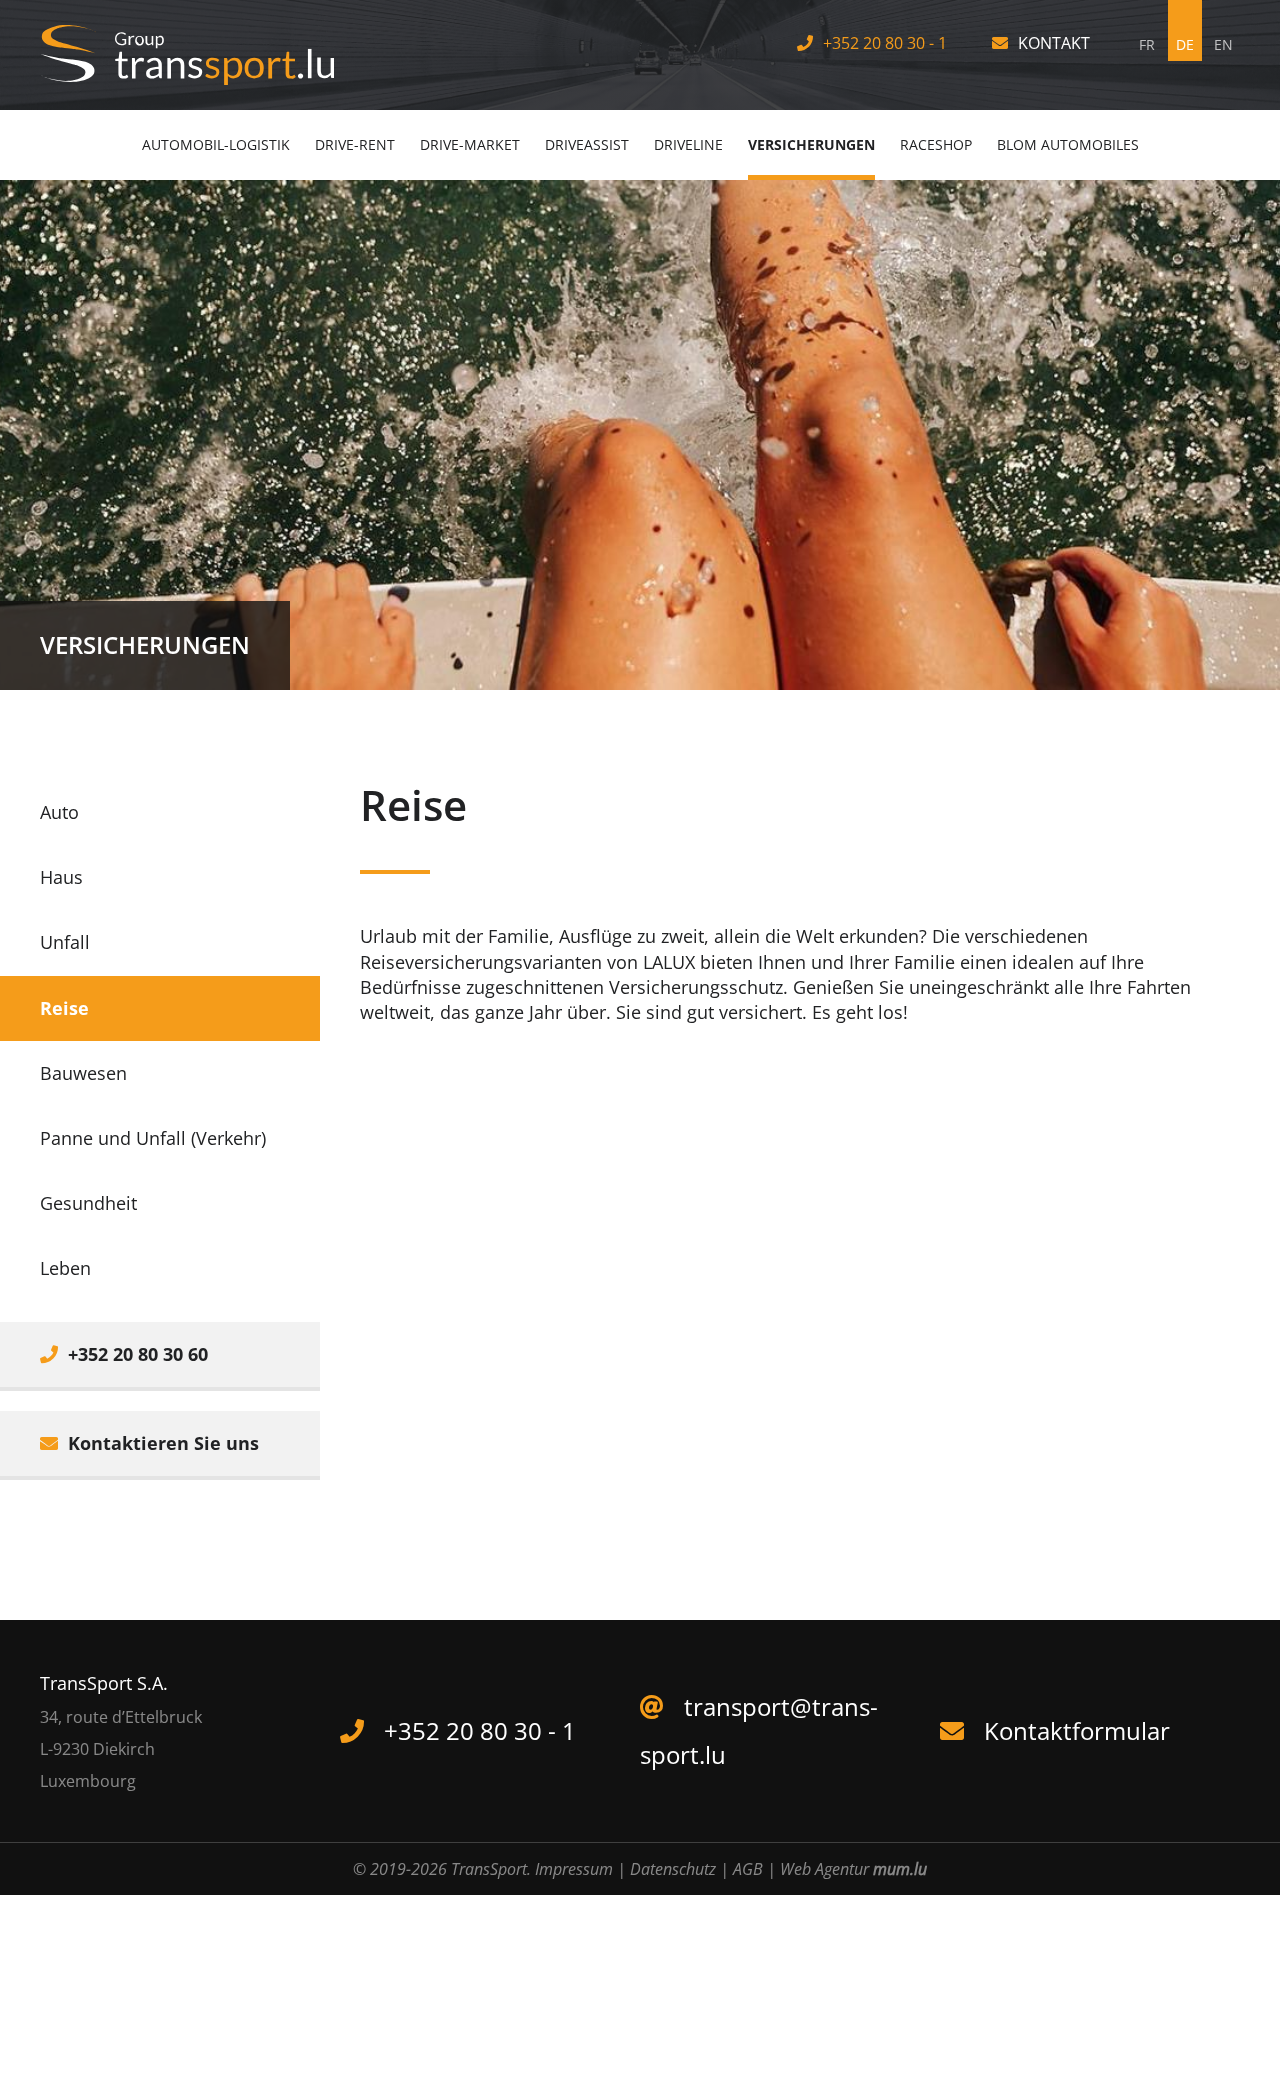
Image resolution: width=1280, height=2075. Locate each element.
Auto (59, 812)
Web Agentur (824, 1869)
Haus (61, 877)
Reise (64, 1008)
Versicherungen (811, 144)
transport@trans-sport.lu (759, 1730)
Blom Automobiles (1068, 144)
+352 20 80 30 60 (138, 1354)
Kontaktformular (1077, 1730)
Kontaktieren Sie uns (163, 1443)
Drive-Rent (355, 144)
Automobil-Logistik (216, 144)
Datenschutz (673, 1869)
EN (1223, 44)
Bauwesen (83, 1073)
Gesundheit (88, 1203)
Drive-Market (470, 144)
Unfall (65, 942)
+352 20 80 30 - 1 (885, 43)
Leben (65, 1268)
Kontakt (1054, 43)
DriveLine (688, 144)
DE (1185, 44)
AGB (748, 1869)
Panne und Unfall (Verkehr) (153, 1138)
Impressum (574, 1869)
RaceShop (936, 144)
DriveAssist (587, 144)
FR (1147, 44)
